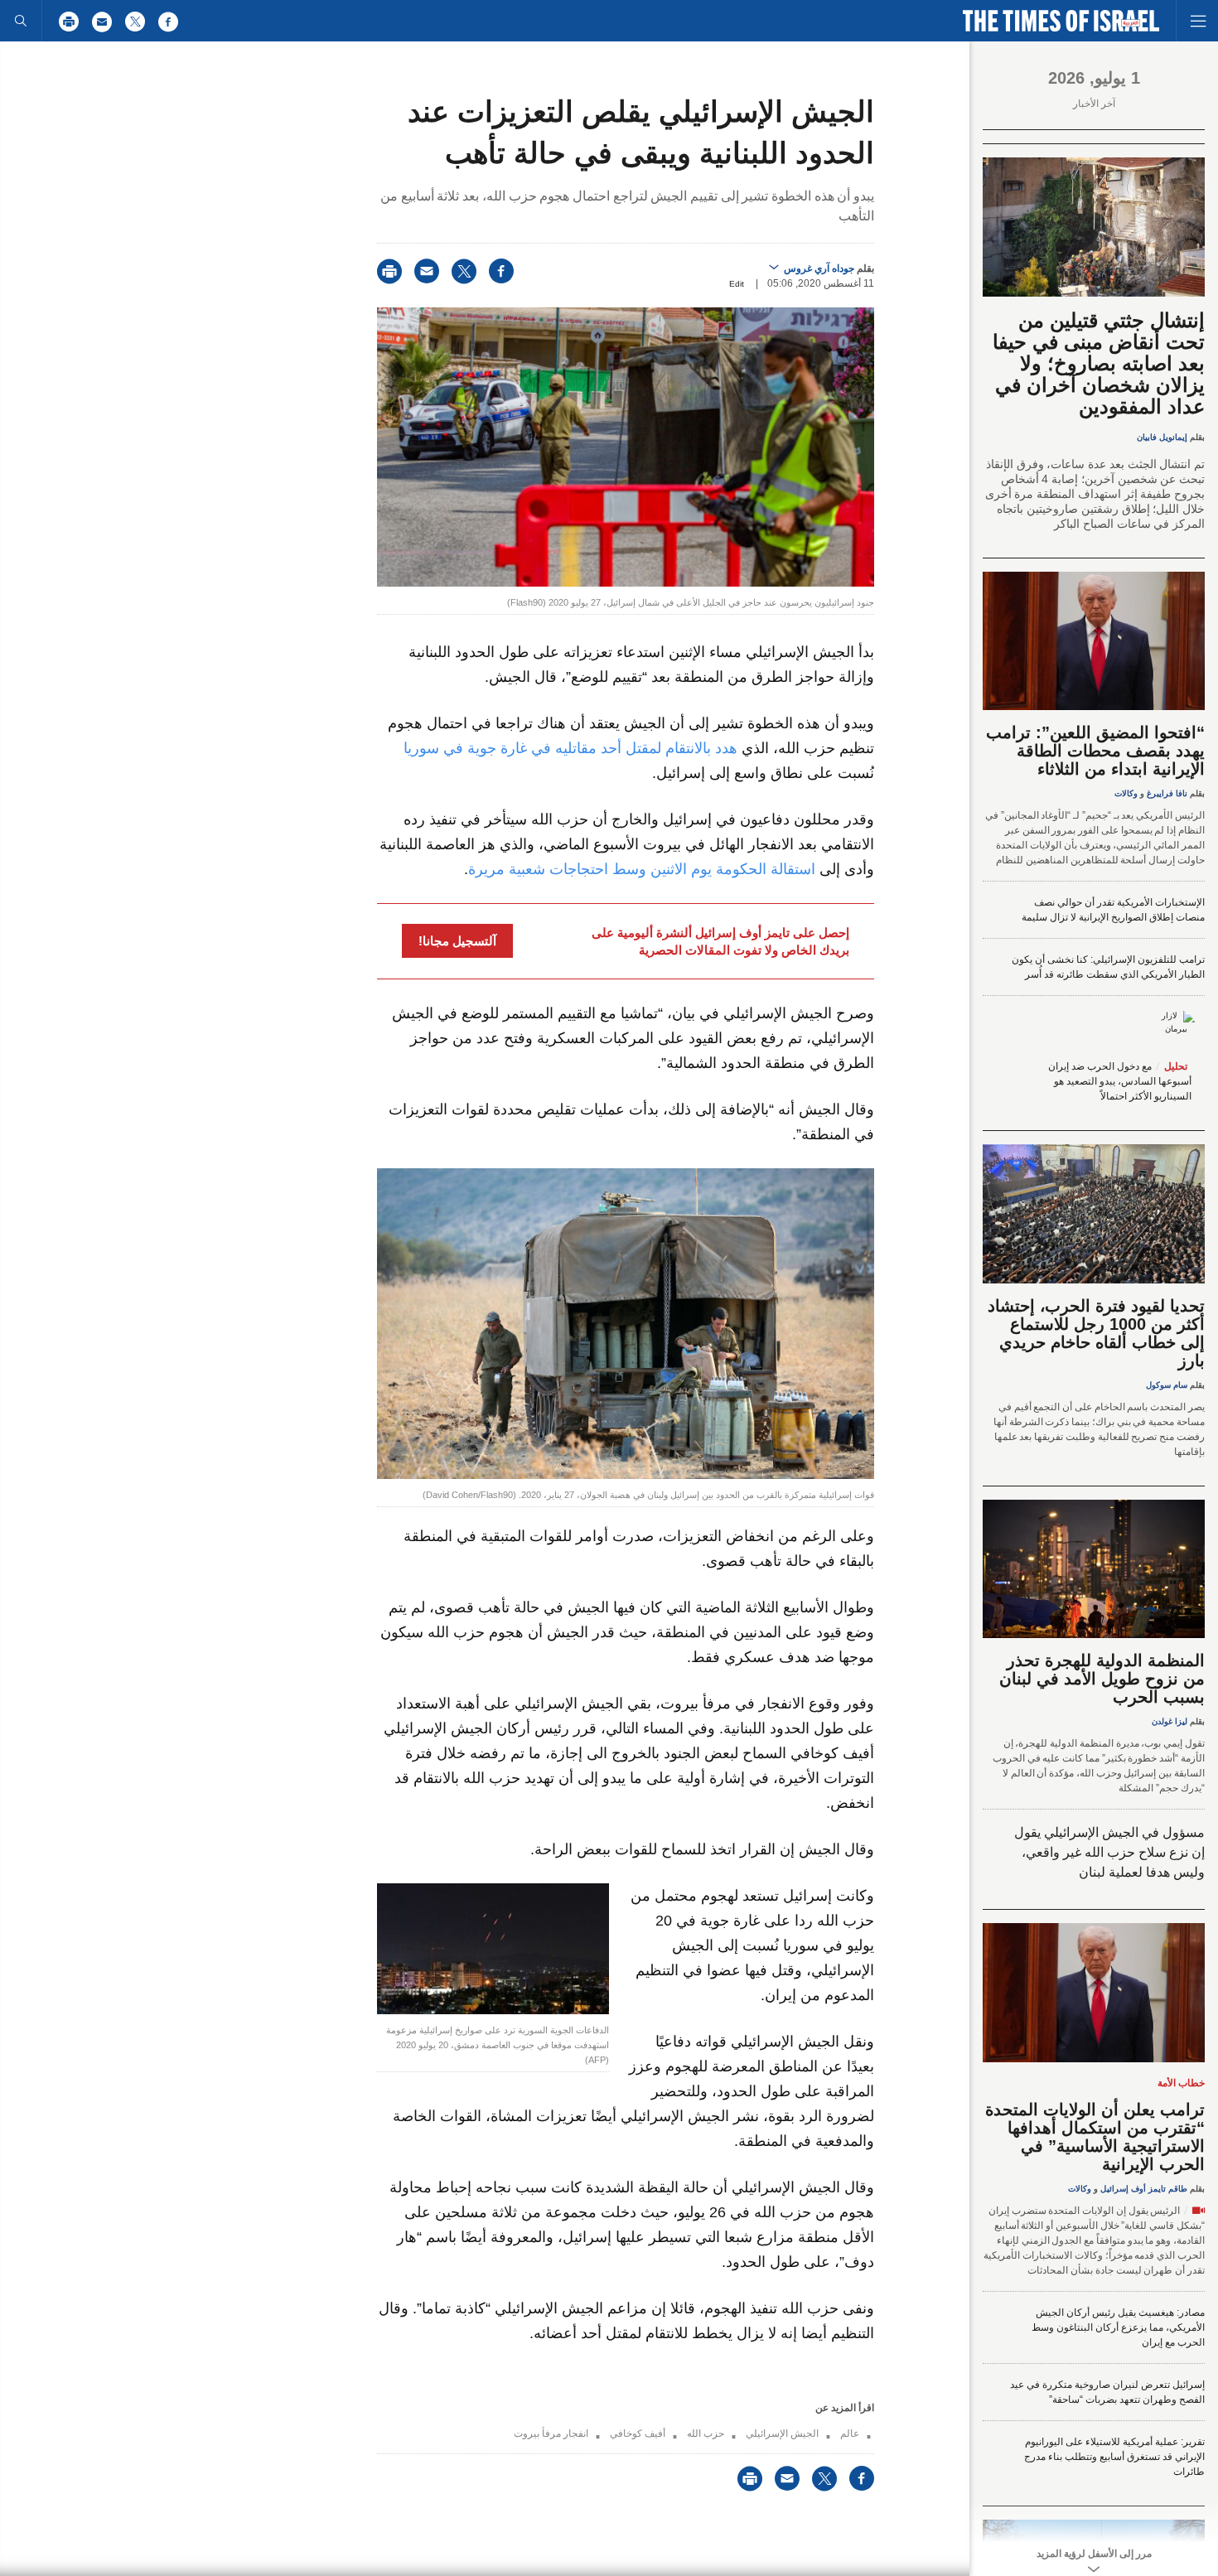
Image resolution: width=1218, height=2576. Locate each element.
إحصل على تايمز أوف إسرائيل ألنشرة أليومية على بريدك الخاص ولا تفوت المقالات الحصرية (720, 941)
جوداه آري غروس (819, 268)
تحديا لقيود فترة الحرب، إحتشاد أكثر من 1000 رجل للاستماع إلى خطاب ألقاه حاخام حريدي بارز (1096, 1333)
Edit (737, 284)
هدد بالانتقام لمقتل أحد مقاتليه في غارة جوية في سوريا (570, 748)
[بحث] (21, 21)
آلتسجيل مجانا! (457, 941)
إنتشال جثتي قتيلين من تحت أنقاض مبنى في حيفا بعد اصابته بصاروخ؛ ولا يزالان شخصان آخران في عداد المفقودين (1099, 363)
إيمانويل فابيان (1162, 437)
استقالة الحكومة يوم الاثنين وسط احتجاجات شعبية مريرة (642, 869)
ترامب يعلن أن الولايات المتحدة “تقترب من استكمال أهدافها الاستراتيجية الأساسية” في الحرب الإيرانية (1095, 2137)
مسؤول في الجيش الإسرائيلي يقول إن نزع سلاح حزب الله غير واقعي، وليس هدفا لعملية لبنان (1109, 1852)
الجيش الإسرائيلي (782, 2433)
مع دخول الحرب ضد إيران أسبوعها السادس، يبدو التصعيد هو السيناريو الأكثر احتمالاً (1120, 1081)
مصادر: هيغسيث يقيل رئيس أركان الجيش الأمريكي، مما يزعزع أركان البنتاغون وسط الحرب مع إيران (1118, 2327)
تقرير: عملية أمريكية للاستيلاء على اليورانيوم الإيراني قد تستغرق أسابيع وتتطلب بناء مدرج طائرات (1114, 2457)
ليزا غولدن (1170, 1721)
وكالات (1126, 793)
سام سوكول (1167, 1385)
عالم (850, 2433)
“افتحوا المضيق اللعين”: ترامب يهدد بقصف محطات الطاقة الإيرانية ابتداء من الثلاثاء (1095, 751)
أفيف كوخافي (638, 2433)
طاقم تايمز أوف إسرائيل (1144, 2189)
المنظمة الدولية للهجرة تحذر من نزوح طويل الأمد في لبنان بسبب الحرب (1102, 1679)
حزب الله (706, 2433)
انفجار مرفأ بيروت (551, 2433)
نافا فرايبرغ (1167, 793)
